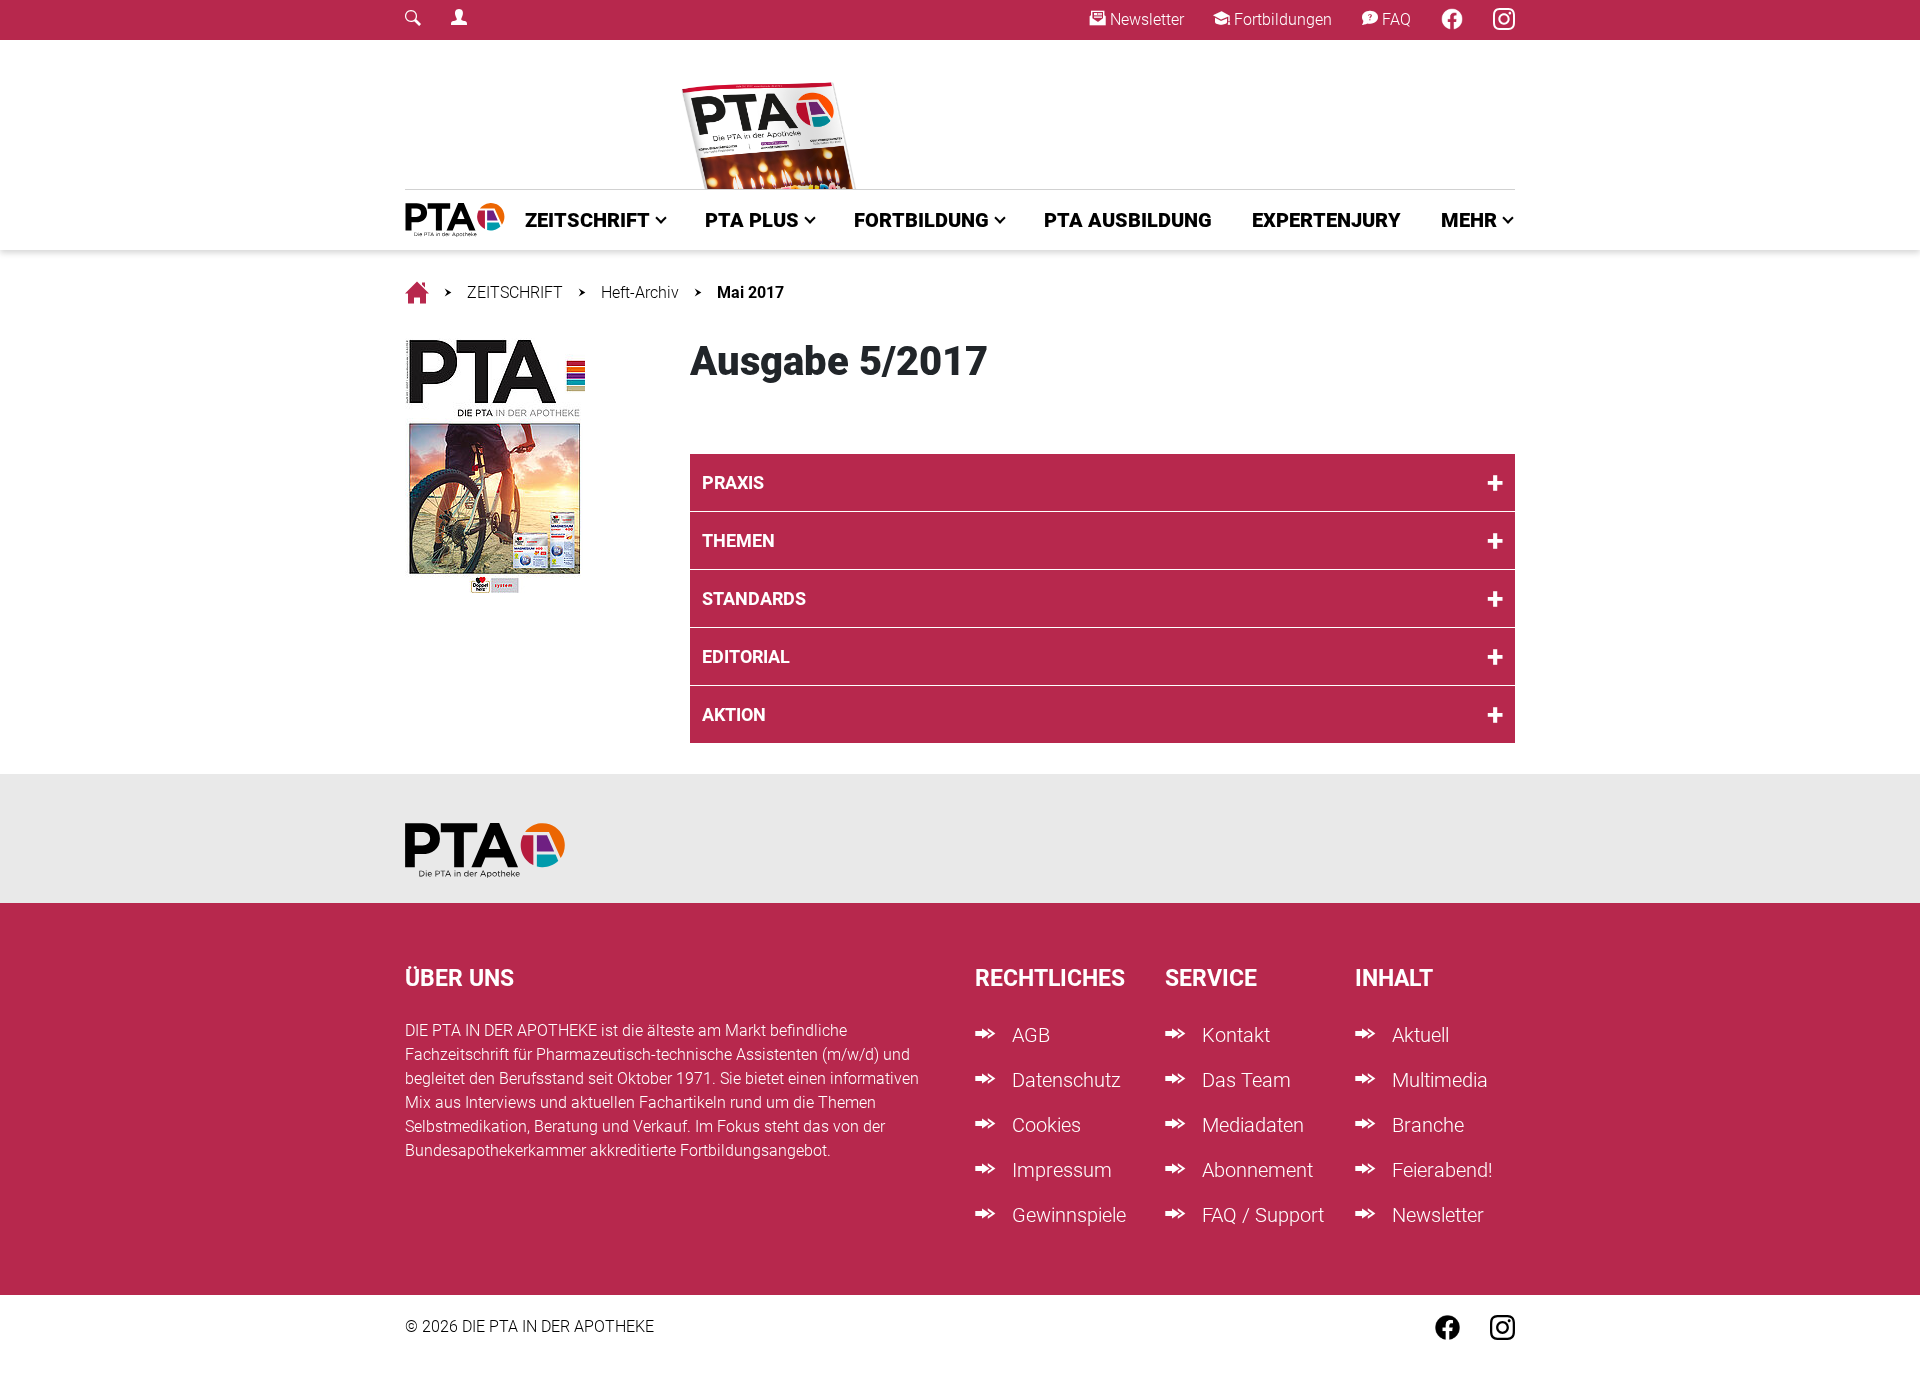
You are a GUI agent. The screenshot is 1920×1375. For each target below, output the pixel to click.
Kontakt (1233, 1035)
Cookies (1044, 1125)
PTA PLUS (752, 220)
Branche (1425, 1125)
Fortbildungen (1281, 19)
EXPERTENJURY (1326, 220)
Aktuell (1418, 1035)
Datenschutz (1064, 1080)
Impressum (1059, 1170)
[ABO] (772, 114)
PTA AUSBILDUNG (1128, 220)
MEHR (1469, 220)
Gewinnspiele (1066, 1215)
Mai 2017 (750, 292)
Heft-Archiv (640, 292)
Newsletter (1145, 19)
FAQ (1394, 19)
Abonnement (1255, 1170)
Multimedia (1437, 1080)
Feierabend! (1440, 1170)
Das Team (1244, 1080)
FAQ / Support (1260, 1215)
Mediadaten (1250, 1125)
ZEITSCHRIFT (587, 220)
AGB (1028, 1035)
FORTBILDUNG (921, 220)
